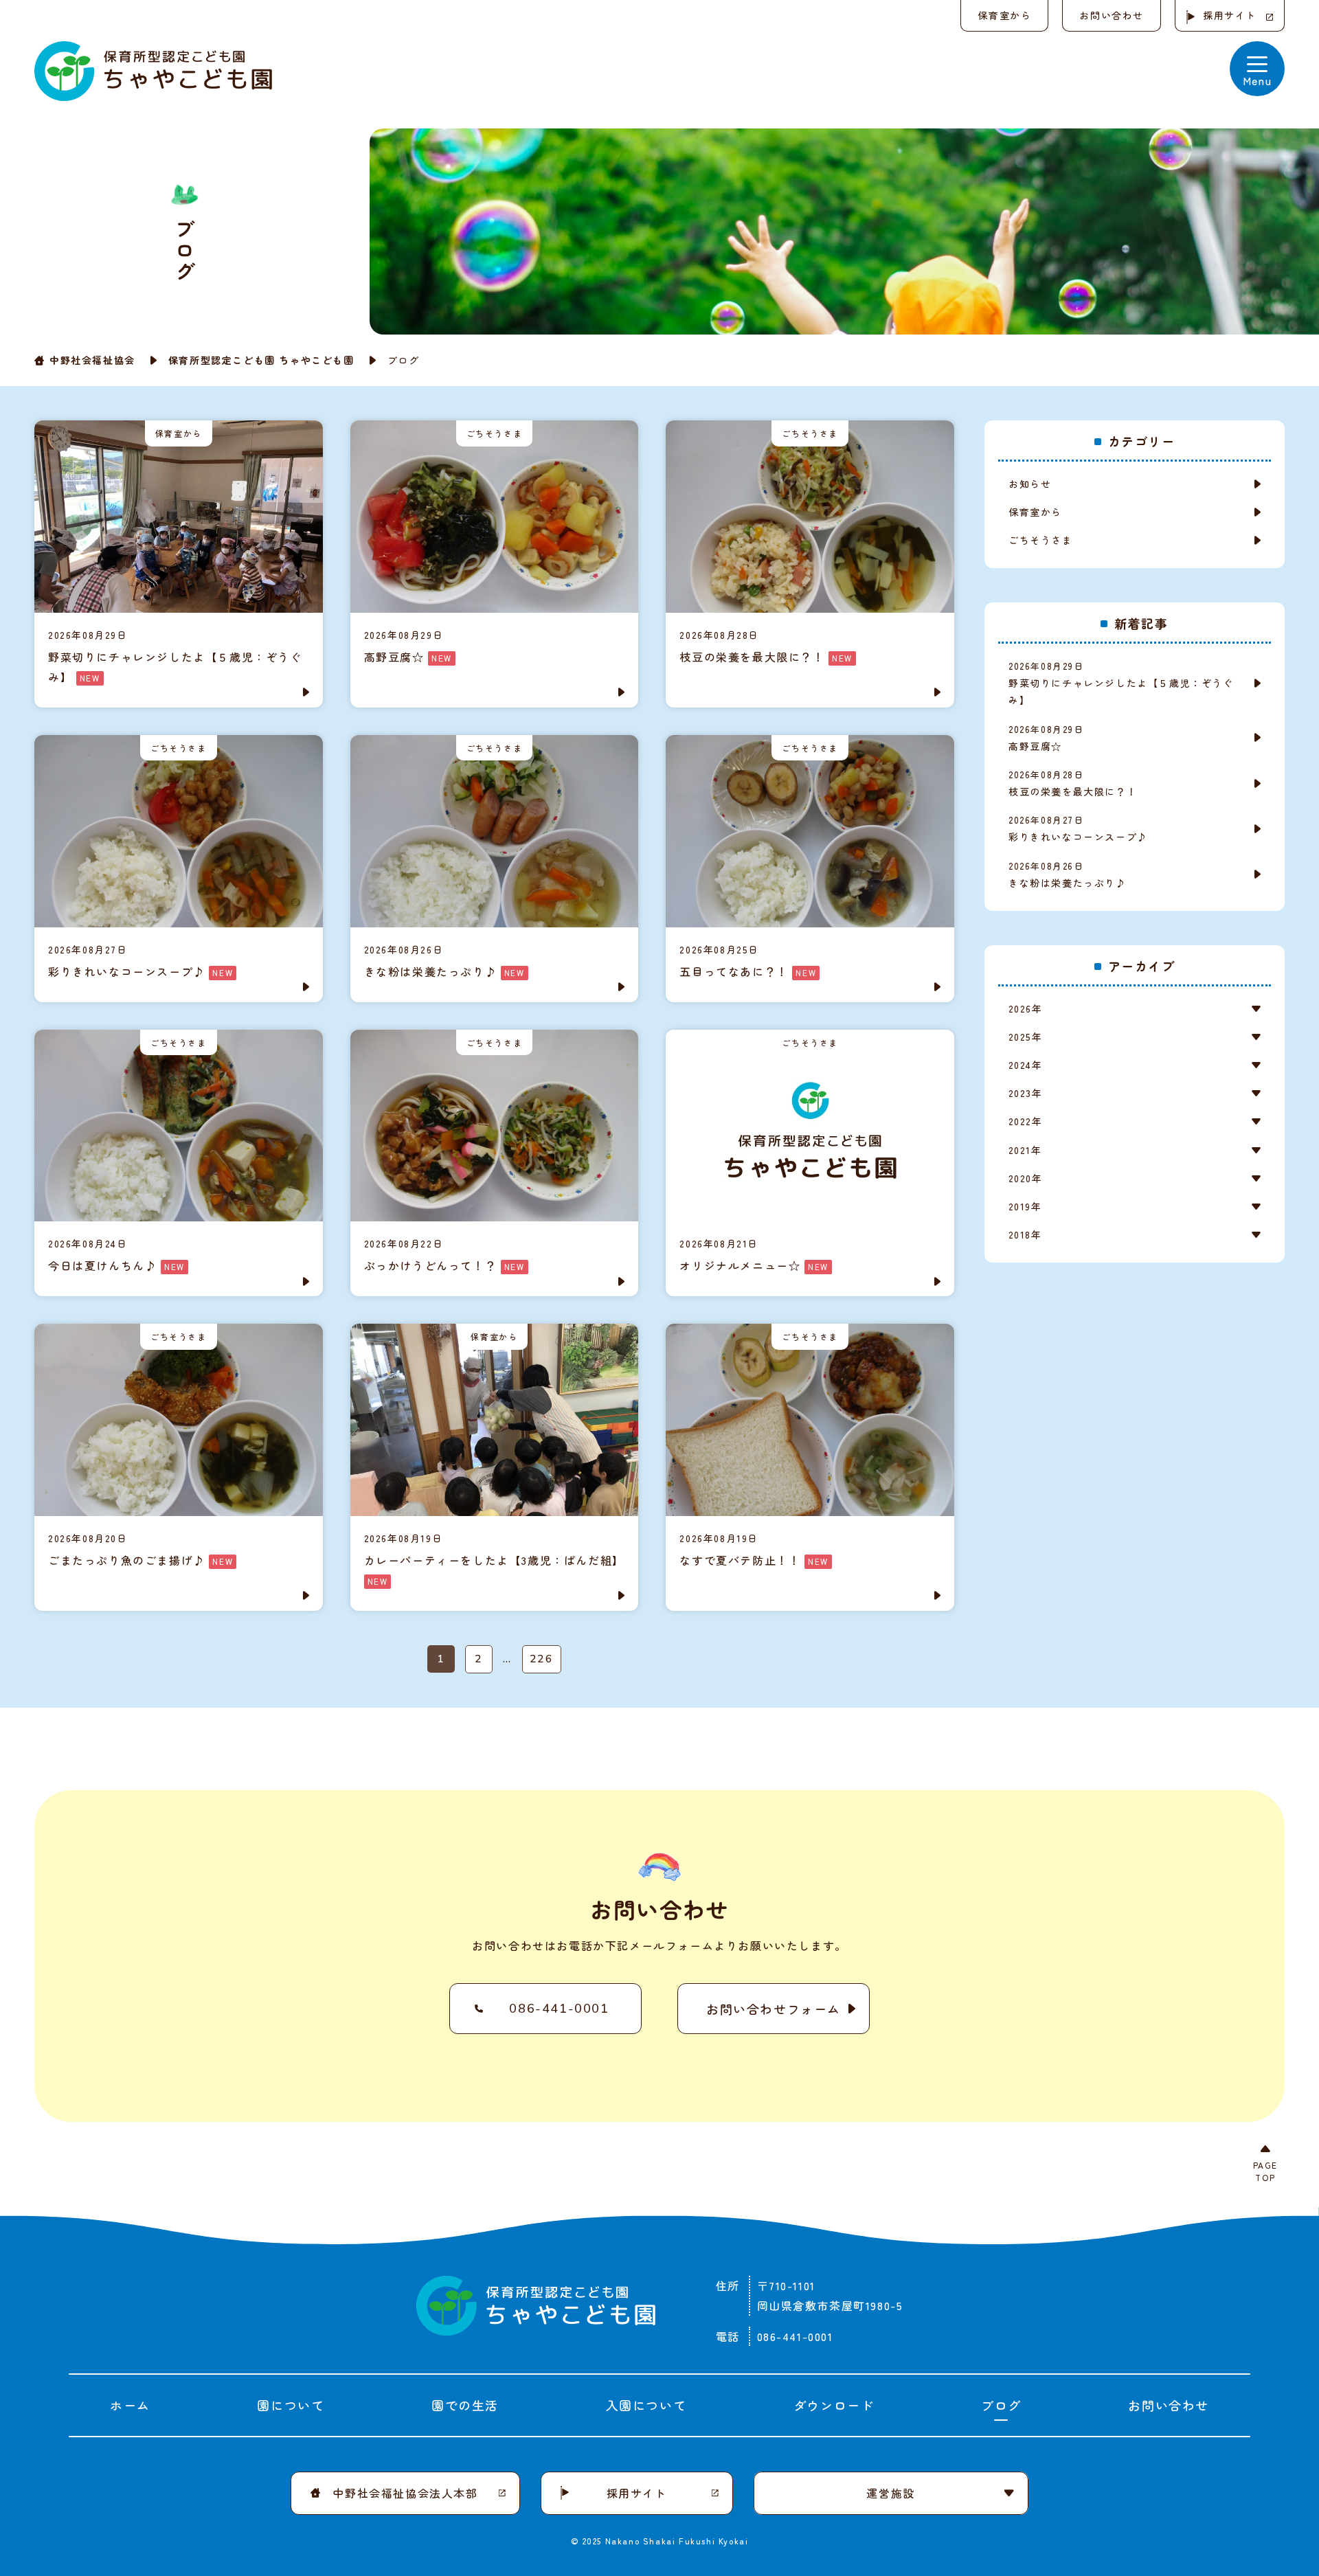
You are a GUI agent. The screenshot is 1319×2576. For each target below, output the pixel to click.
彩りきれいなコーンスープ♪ (1078, 828)
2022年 (1025, 1121)
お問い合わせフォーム (774, 2009)
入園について (646, 2405)
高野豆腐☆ (1046, 738)
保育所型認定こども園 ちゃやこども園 (261, 360)
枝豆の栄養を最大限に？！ (1073, 783)
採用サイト (1230, 15)
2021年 (1025, 1150)
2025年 (1025, 1037)
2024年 (1025, 1065)
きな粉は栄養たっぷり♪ (1068, 874)
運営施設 (890, 2493)
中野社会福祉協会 (92, 360)
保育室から (1004, 15)
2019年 (1025, 1206)
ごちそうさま (1041, 540)
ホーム (130, 2405)
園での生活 (465, 2405)
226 (542, 1659)
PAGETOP (1265, 2171)
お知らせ (1030, 484)
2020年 (1025, 1178)
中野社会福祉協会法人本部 (405, 2493)
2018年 (1025, 1234)
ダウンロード (834, 2405)
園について (291, 2405)
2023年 (1025, 1093)
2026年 (1025, 1008)
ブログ (1001, 2405)
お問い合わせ (1112, 15)
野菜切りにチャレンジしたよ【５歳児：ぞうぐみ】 (1121, 683)
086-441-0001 (559, 2009)
